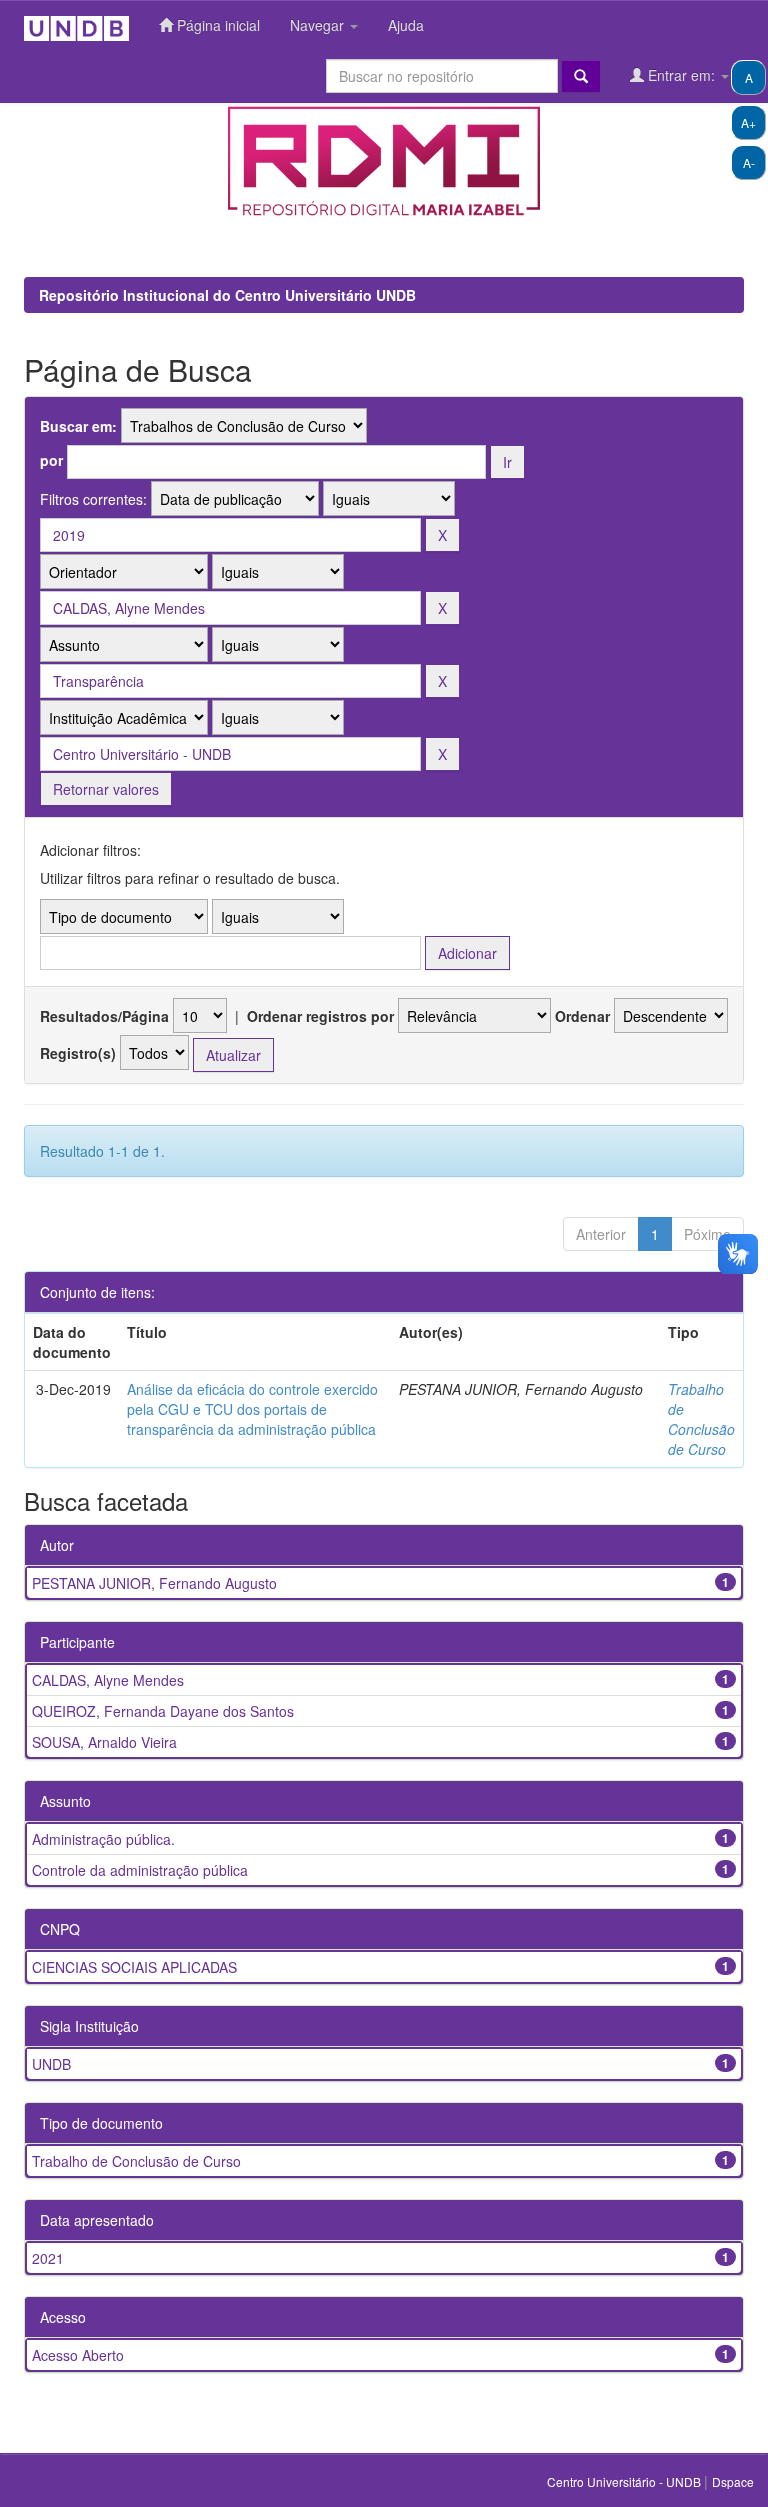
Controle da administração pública (140, 1870)
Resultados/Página (104, 1016)
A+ (748, 122)
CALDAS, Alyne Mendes (108, 1680)
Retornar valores (106, 789)
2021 (48, 2258)
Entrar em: (681, 75)
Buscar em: (78, 426)
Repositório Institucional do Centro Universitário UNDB (227, 295)
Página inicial (216, 25)
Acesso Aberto (78, 2355)
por (51, 460)
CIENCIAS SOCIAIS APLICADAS (134, 1967)
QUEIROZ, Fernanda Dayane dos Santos (163, 1711)
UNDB (51, 2064)
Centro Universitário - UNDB (625, 2481)
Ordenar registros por (320, 1016)
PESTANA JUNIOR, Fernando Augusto (154, 1583)
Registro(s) (78, 1053)
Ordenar (582, 1016)
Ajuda (406, 25)
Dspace (733, 2481)
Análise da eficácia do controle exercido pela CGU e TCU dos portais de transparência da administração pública (252, 1409)
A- (749, 162)
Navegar (319, 25)
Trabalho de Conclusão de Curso (701, 1419)
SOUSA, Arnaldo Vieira (104, 1742)
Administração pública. (103, 1839)
